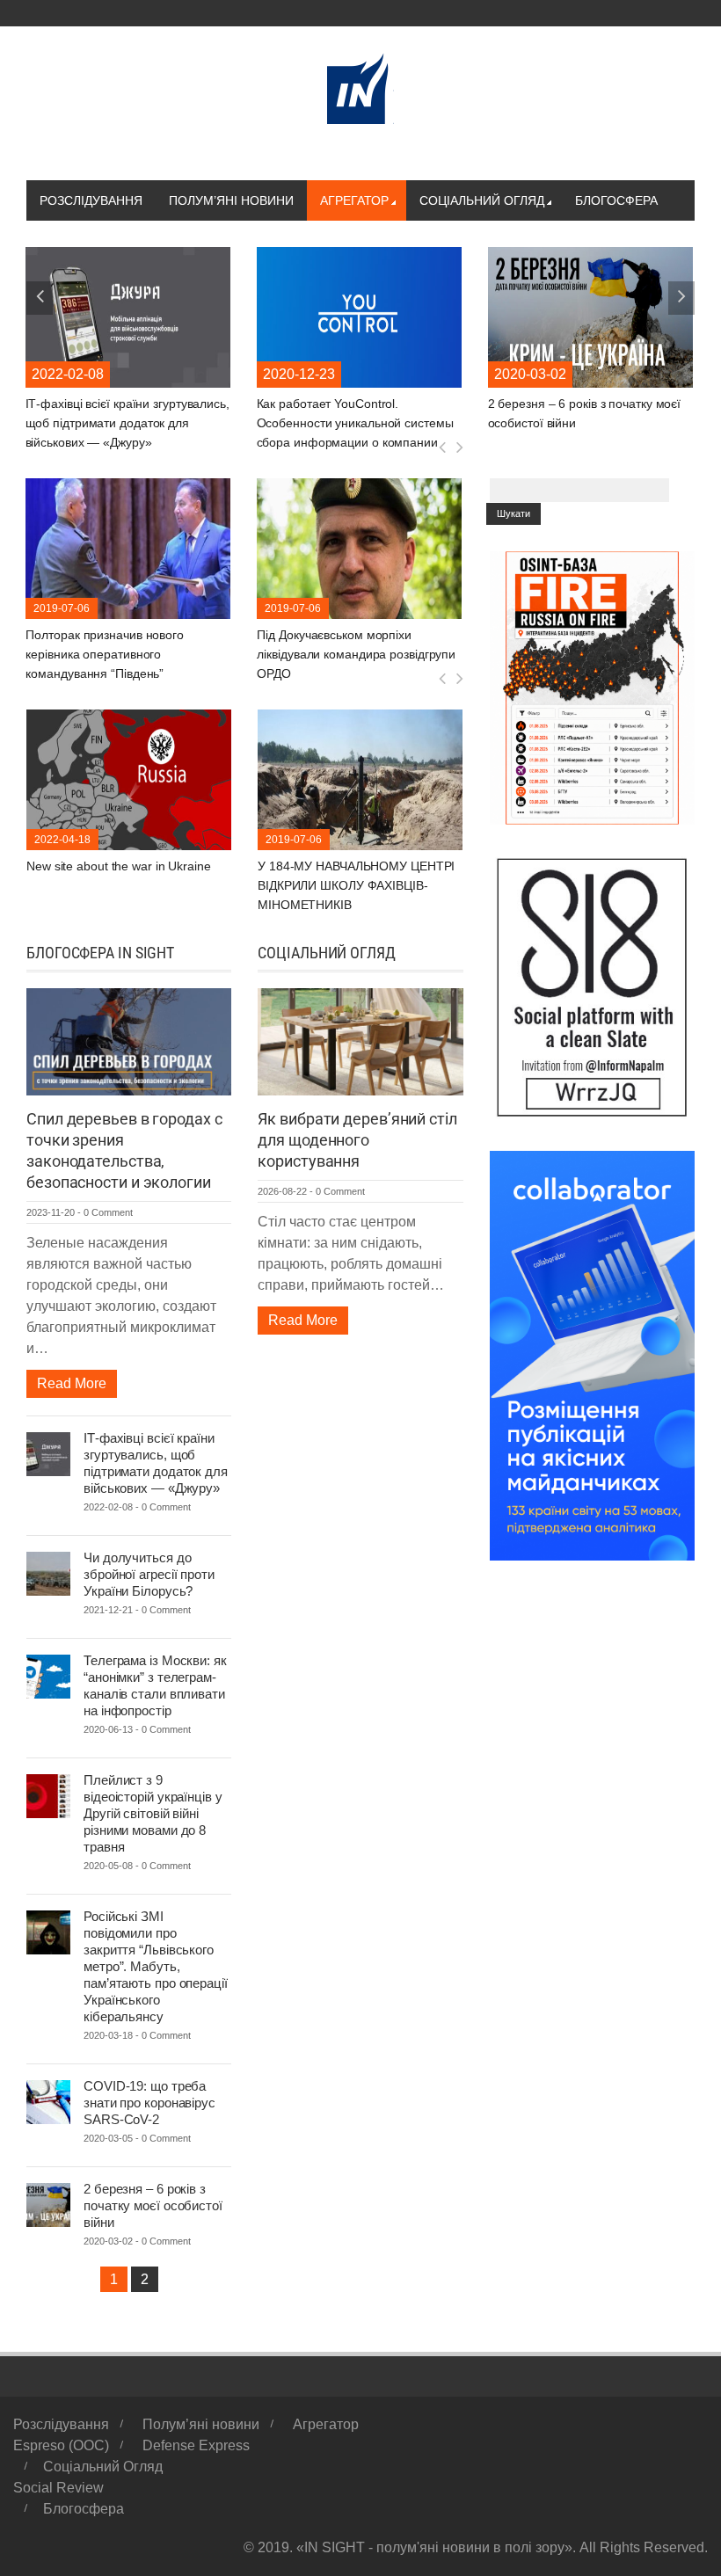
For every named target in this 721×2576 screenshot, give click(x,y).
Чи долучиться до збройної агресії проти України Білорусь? (149, 1574)
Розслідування (91, 200)
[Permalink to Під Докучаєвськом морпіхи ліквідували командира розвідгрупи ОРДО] (129, 547)
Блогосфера (616, 200)
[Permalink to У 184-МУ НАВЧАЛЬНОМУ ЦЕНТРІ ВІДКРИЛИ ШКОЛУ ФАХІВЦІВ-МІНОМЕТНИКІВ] (129, 779)
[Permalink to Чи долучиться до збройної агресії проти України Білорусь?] (48, 1572)
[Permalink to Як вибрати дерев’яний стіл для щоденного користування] (360, 1041)
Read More (72, 1383)
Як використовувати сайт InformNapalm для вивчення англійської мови (568, 423)
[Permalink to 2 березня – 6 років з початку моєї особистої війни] (360, 316)
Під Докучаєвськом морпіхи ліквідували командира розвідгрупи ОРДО (126, 654)
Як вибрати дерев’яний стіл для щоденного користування (357, 1140)
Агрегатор (354, 200)
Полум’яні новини (231, 200)
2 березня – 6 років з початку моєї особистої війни (153, 2205)
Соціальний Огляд (482, 200)
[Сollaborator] (592, 1354)
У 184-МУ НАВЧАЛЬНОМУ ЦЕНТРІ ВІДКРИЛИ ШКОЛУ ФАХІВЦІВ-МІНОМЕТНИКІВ (125, 885)
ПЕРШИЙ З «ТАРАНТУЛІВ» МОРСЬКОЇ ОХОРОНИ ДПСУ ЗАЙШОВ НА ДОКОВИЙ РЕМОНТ (353, 885)
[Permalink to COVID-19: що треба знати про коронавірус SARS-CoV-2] (48, 2101)
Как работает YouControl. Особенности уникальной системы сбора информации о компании (125, 423)
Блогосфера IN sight (100, 953)
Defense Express (196, 2445)
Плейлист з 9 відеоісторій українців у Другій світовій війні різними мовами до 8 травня (153, 1813)
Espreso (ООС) (61, 2445)
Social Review (58, 2488)
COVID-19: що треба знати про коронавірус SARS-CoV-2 (149, 2103)
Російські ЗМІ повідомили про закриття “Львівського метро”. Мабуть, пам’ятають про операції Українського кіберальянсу (156, 1966)
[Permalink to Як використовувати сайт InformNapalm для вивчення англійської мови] (591, 316)
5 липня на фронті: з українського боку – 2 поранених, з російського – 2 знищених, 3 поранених (359, 654)
